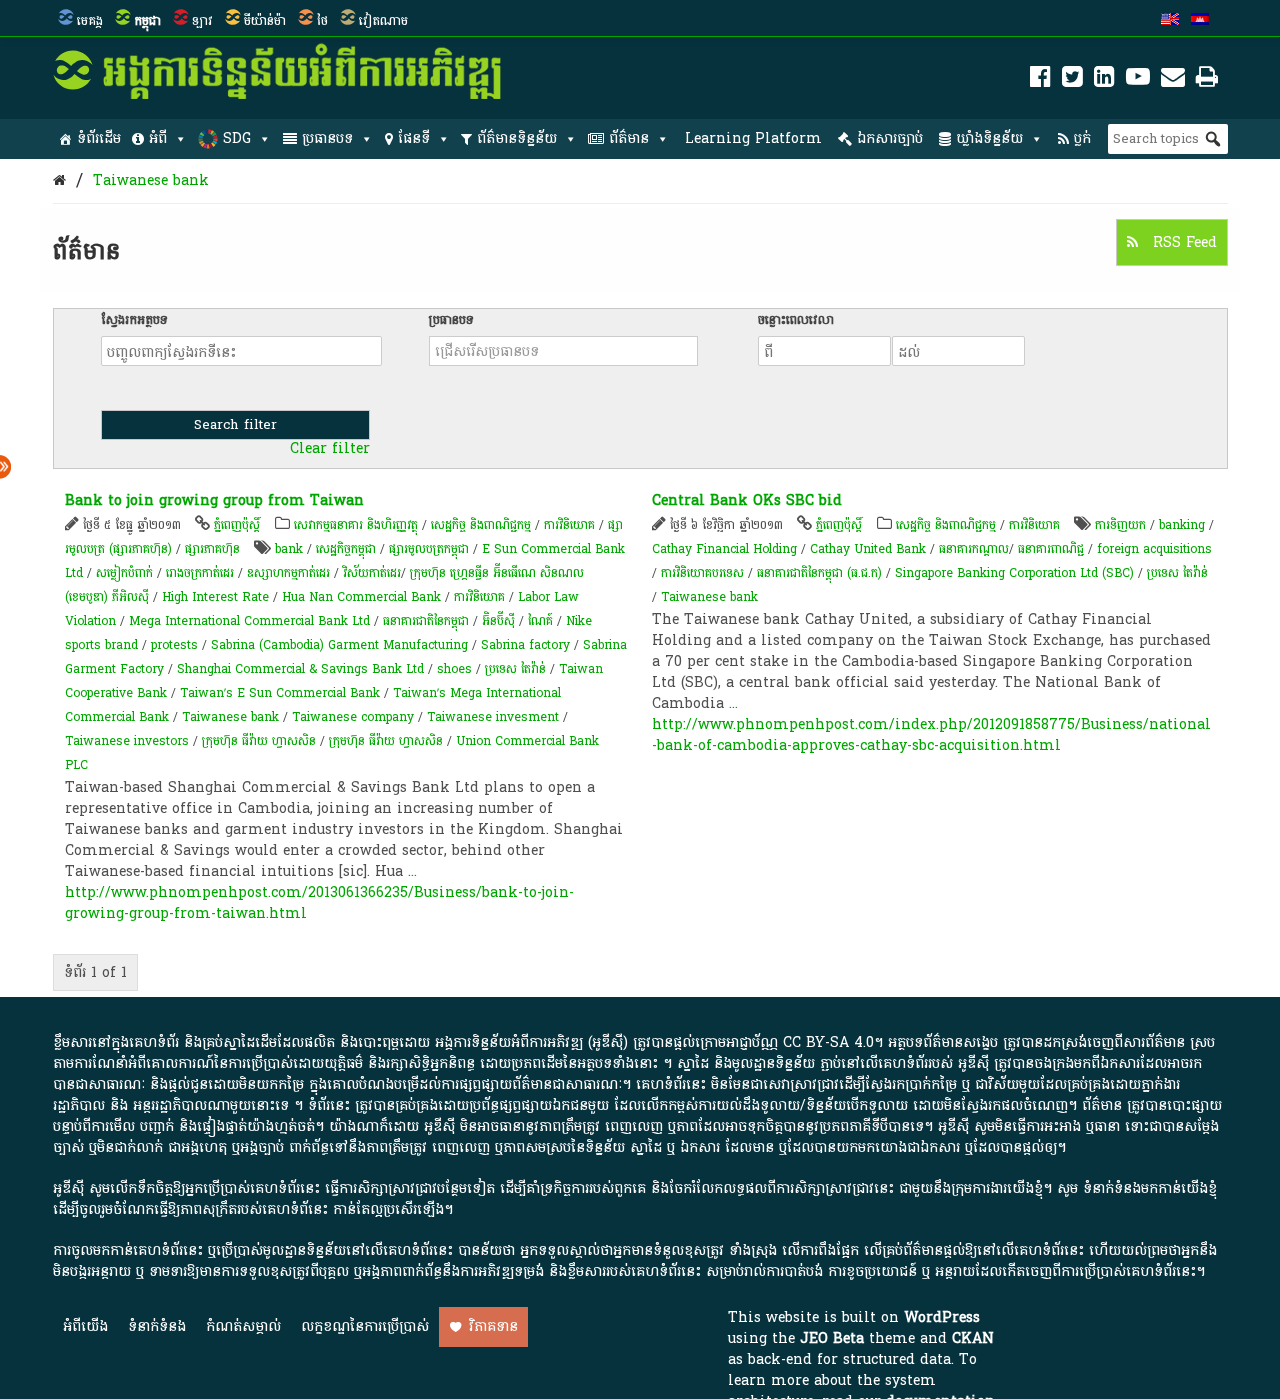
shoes (454, 669)
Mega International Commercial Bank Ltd (249, 621)
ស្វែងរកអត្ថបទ (134, 320)
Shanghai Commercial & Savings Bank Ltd (300, 669)
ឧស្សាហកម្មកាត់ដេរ (288, 573)
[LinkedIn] (1104, 80)
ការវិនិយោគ (569, 525)
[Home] (59, 180)
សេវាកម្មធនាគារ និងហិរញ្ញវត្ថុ (356, 525)
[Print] (1207, 80)
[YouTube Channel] (1138, 80)
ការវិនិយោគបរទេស (702, 573)
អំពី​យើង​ (85, 1326)
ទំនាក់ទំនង (157, 1326)
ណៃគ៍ (540, 621)
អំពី (158, 138)
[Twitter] (1072, 80)
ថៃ (322, 21)
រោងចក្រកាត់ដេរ (200, 573)
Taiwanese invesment (493, 717)
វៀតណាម (383, 21)
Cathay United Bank (868, 549)
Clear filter (330, 449)
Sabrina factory (525, 645)
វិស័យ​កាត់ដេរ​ (372, 573)
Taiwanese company (353, 717)
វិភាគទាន (493, 1326)
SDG (237, 138)
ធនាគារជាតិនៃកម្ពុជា (426, 621)
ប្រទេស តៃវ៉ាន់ (515, 669)
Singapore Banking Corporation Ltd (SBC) (1014, 573)
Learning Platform (753, 138)
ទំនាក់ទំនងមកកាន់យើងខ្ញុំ (1150, 1188)
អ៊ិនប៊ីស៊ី (498, 621)
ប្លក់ (1082, 138)
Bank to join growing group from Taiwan (214, 500)
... (412, 871)
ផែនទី (414, 138)
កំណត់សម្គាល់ (243, 1326)
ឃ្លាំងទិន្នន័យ (989, 138)
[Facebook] (1040, 80)
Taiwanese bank (151, 180)
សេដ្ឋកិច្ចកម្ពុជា (346, 549)
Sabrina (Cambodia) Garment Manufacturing (339, 645)
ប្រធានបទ (327, 138)
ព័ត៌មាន (629, 138)
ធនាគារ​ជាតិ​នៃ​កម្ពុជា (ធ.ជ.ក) (819, 573)
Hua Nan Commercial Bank (361, 597)
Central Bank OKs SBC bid (747, 500)
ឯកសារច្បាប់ (890, 138)
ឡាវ (202, 21)
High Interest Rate (215, 597)
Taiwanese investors (127, 741)
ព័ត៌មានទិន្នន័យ (517, 138)
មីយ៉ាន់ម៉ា (265, 21)
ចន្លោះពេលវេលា (796, 320)
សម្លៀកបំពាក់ (124, 573)
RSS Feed (1182, 242)
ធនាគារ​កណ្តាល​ (974, 549)
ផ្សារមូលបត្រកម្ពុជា (429, 549)
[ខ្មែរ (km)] (1200, 21)
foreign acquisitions (1154, 549)
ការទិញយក (1120, 525)
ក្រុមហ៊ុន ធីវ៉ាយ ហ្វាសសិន (261, 741)
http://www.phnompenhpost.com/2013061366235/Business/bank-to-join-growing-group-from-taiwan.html (319, 903)
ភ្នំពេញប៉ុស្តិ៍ (237, 525)
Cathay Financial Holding (724, 549)
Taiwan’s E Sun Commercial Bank (280, 693)
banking (1182, 525)
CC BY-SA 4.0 (828, 1042)
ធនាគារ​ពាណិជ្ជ (1051, 549)
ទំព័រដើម (99, 138)
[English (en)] (1170, 21)
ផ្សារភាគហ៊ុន (212, 549)
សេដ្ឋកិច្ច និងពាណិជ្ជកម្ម (481, 525)
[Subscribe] (1173, 80)
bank (289, 549)
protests (174, 645)
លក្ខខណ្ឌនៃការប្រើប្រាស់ (365, 1326)
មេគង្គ (90, 21)
